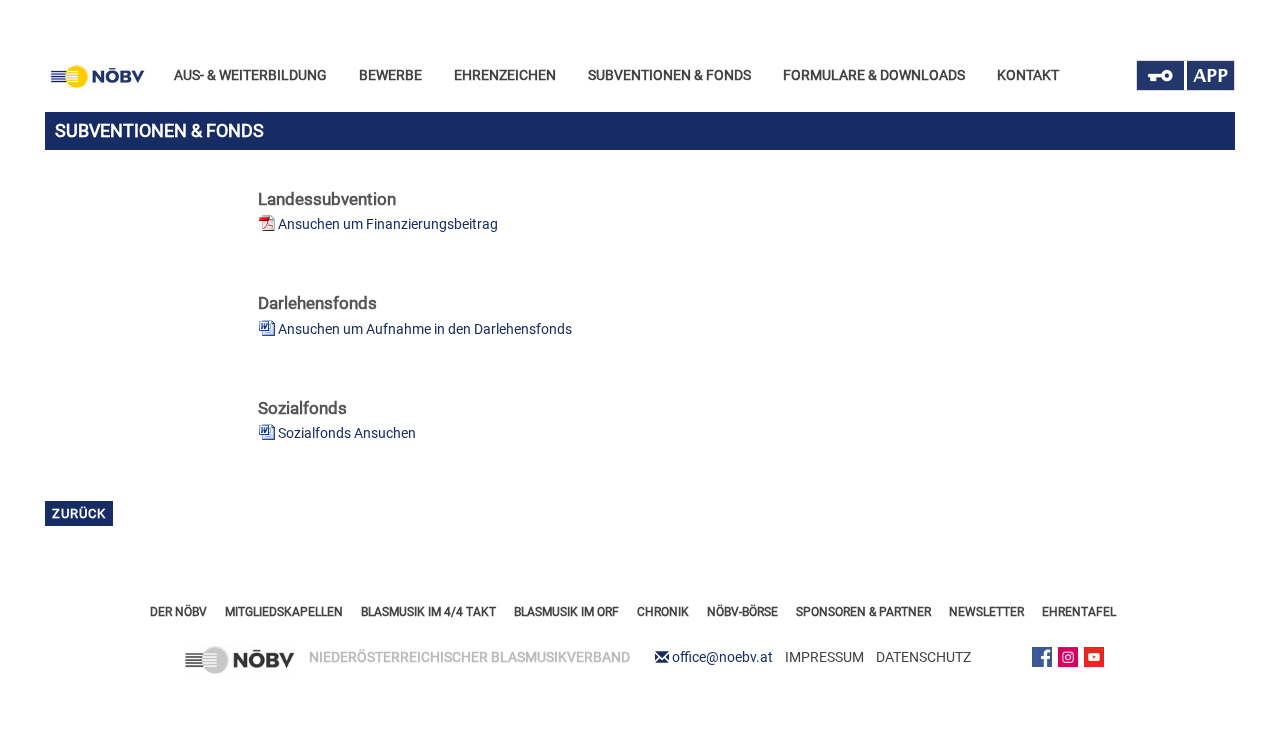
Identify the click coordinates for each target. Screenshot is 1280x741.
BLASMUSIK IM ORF (566, 612)
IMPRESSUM (824, 657)
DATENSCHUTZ (923, 657)
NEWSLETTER (986, 612)
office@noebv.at (722, 657)
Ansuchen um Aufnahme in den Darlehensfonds (425, 329)
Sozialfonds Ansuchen (347, 433)
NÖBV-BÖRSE (742, 612)
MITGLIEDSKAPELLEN (284, 612)
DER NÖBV (178, 612)
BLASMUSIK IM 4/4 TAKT (428, 612)
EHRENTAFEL (1079, 612)
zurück (79, 513)
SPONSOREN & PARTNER (863, 612)
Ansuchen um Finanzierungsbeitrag (388, 224)
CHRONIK (663, 612)
